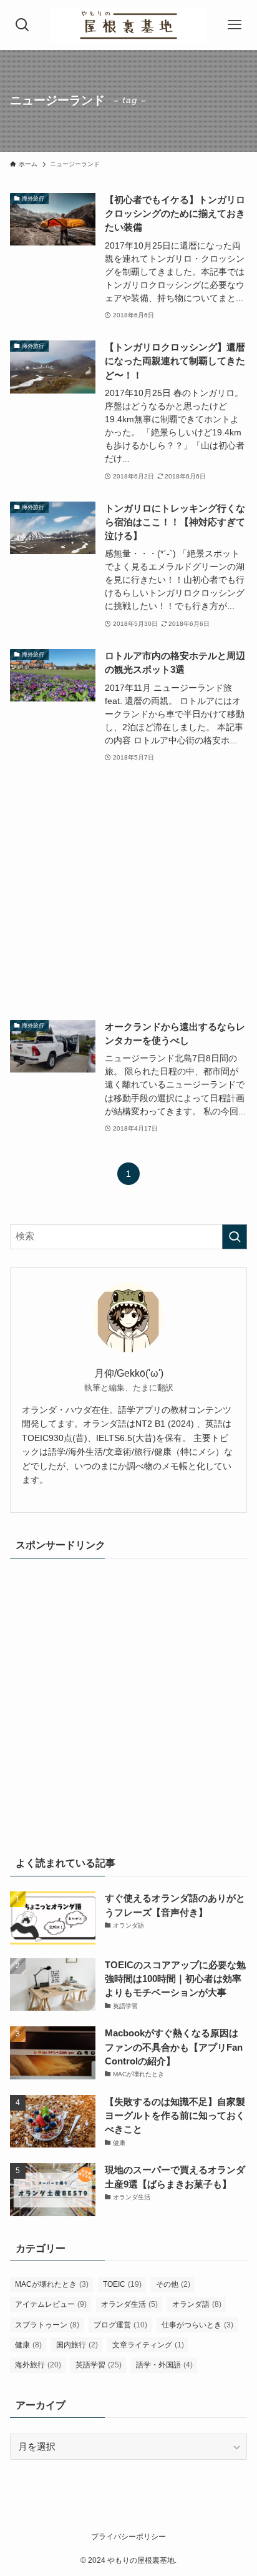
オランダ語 (197, 2304)
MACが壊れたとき (52, 2284)
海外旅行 (38, 2365)
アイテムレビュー (51, 2304)
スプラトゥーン (47, 2325)
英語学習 (99, 2365)
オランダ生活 (129, 2304)
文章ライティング (148, 2345)
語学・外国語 (164, 2365)
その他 (173, 2284)
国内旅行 (77, 2345)
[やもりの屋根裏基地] (128, 25)
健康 (28, 2345)
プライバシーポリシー (128, 2537)
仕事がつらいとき (197, 2325)
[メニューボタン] (234, 25)
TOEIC (122, 2284)
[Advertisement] (128, 892)
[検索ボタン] (23, 25)
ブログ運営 (120, 2325)
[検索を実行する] (235, 1237)
